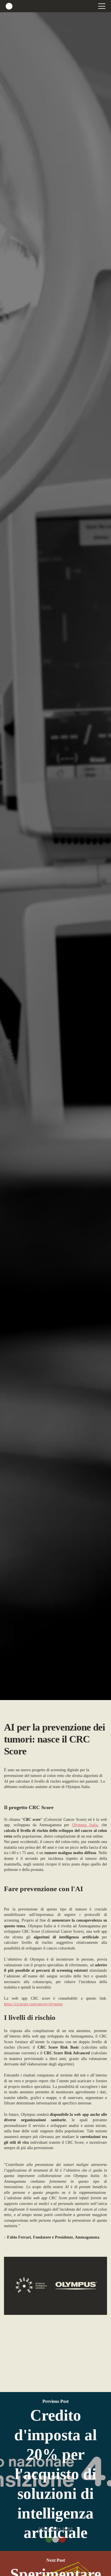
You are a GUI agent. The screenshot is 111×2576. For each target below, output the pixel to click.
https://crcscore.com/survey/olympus (33, 2004)
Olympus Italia (85, 1825)
